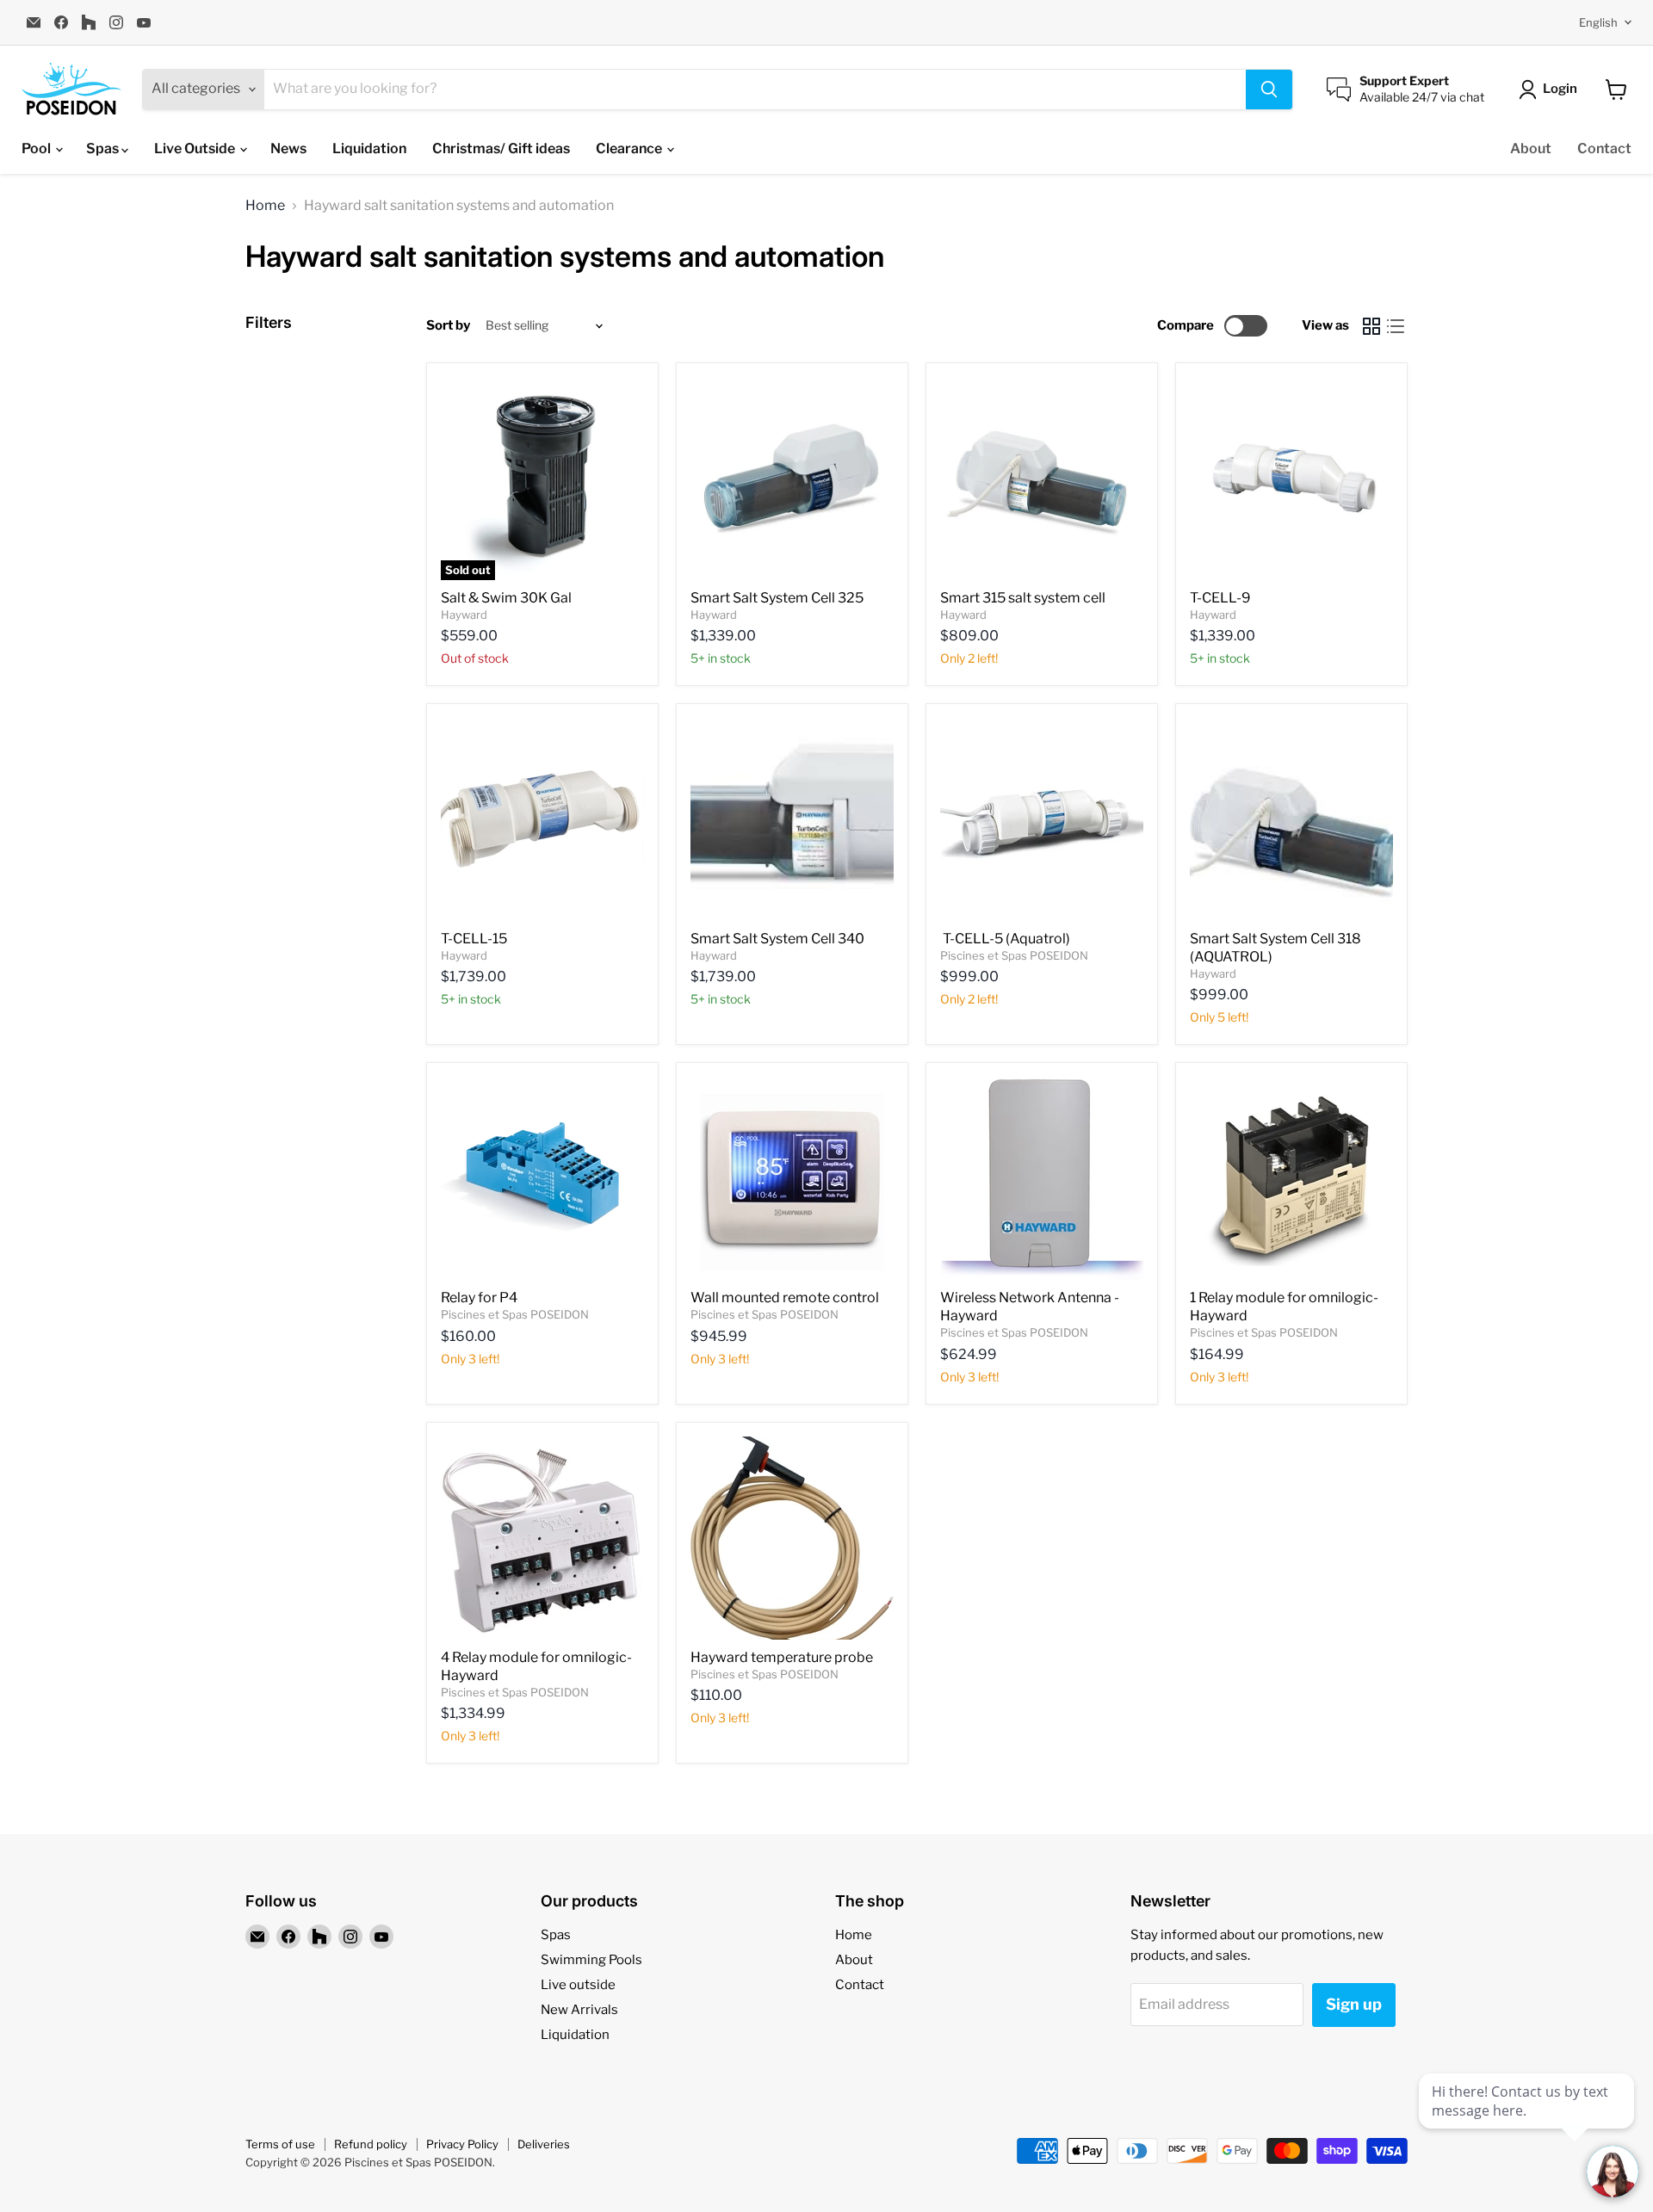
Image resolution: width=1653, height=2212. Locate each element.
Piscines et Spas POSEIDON (1014, 955)
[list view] (1396, 326)
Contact (1604, 148)
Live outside (578, 1985)
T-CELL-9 (1220, 598)
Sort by (448, 326)
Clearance (630, 148)
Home (265, 206)
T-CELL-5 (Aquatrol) (1006, 939)
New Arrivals (579, 2010)
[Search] (1269, 90)
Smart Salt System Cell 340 (779, 939)
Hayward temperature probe (782, 1657)
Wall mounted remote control (785, 1298)
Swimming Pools (591, 1960)
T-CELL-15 (474, 939)
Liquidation (369, 148)
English (1598, 22)
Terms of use (280, 2144)
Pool (37, 148)
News (288, 148)
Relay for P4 (479, 1298)
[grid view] (1371, 326)
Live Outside (196, 148)
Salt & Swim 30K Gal (506, 598)
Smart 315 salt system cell (1023, 598)
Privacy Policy (462, 2144)
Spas (104, 148)
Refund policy (371, 2144)
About (1531, 148)
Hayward (464, 615)
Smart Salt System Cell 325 (777, 598)
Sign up (1354, 2004)
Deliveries (544, 2144)
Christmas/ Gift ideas (501, 148)
